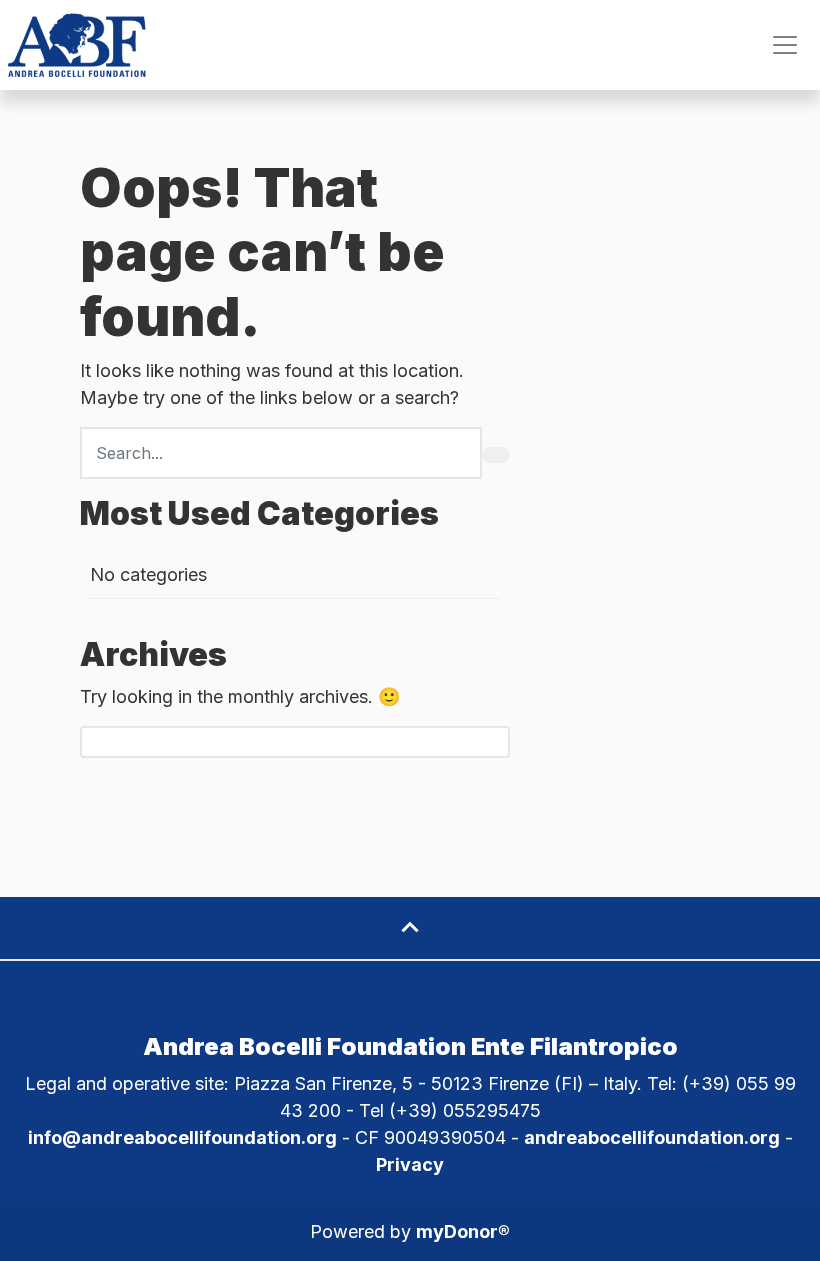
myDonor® (463, 1231)
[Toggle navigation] (785, 45)
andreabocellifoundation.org (652, 1137)
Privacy (410, 1164)
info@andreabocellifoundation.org (182, 1137)
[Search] (496, 455)
